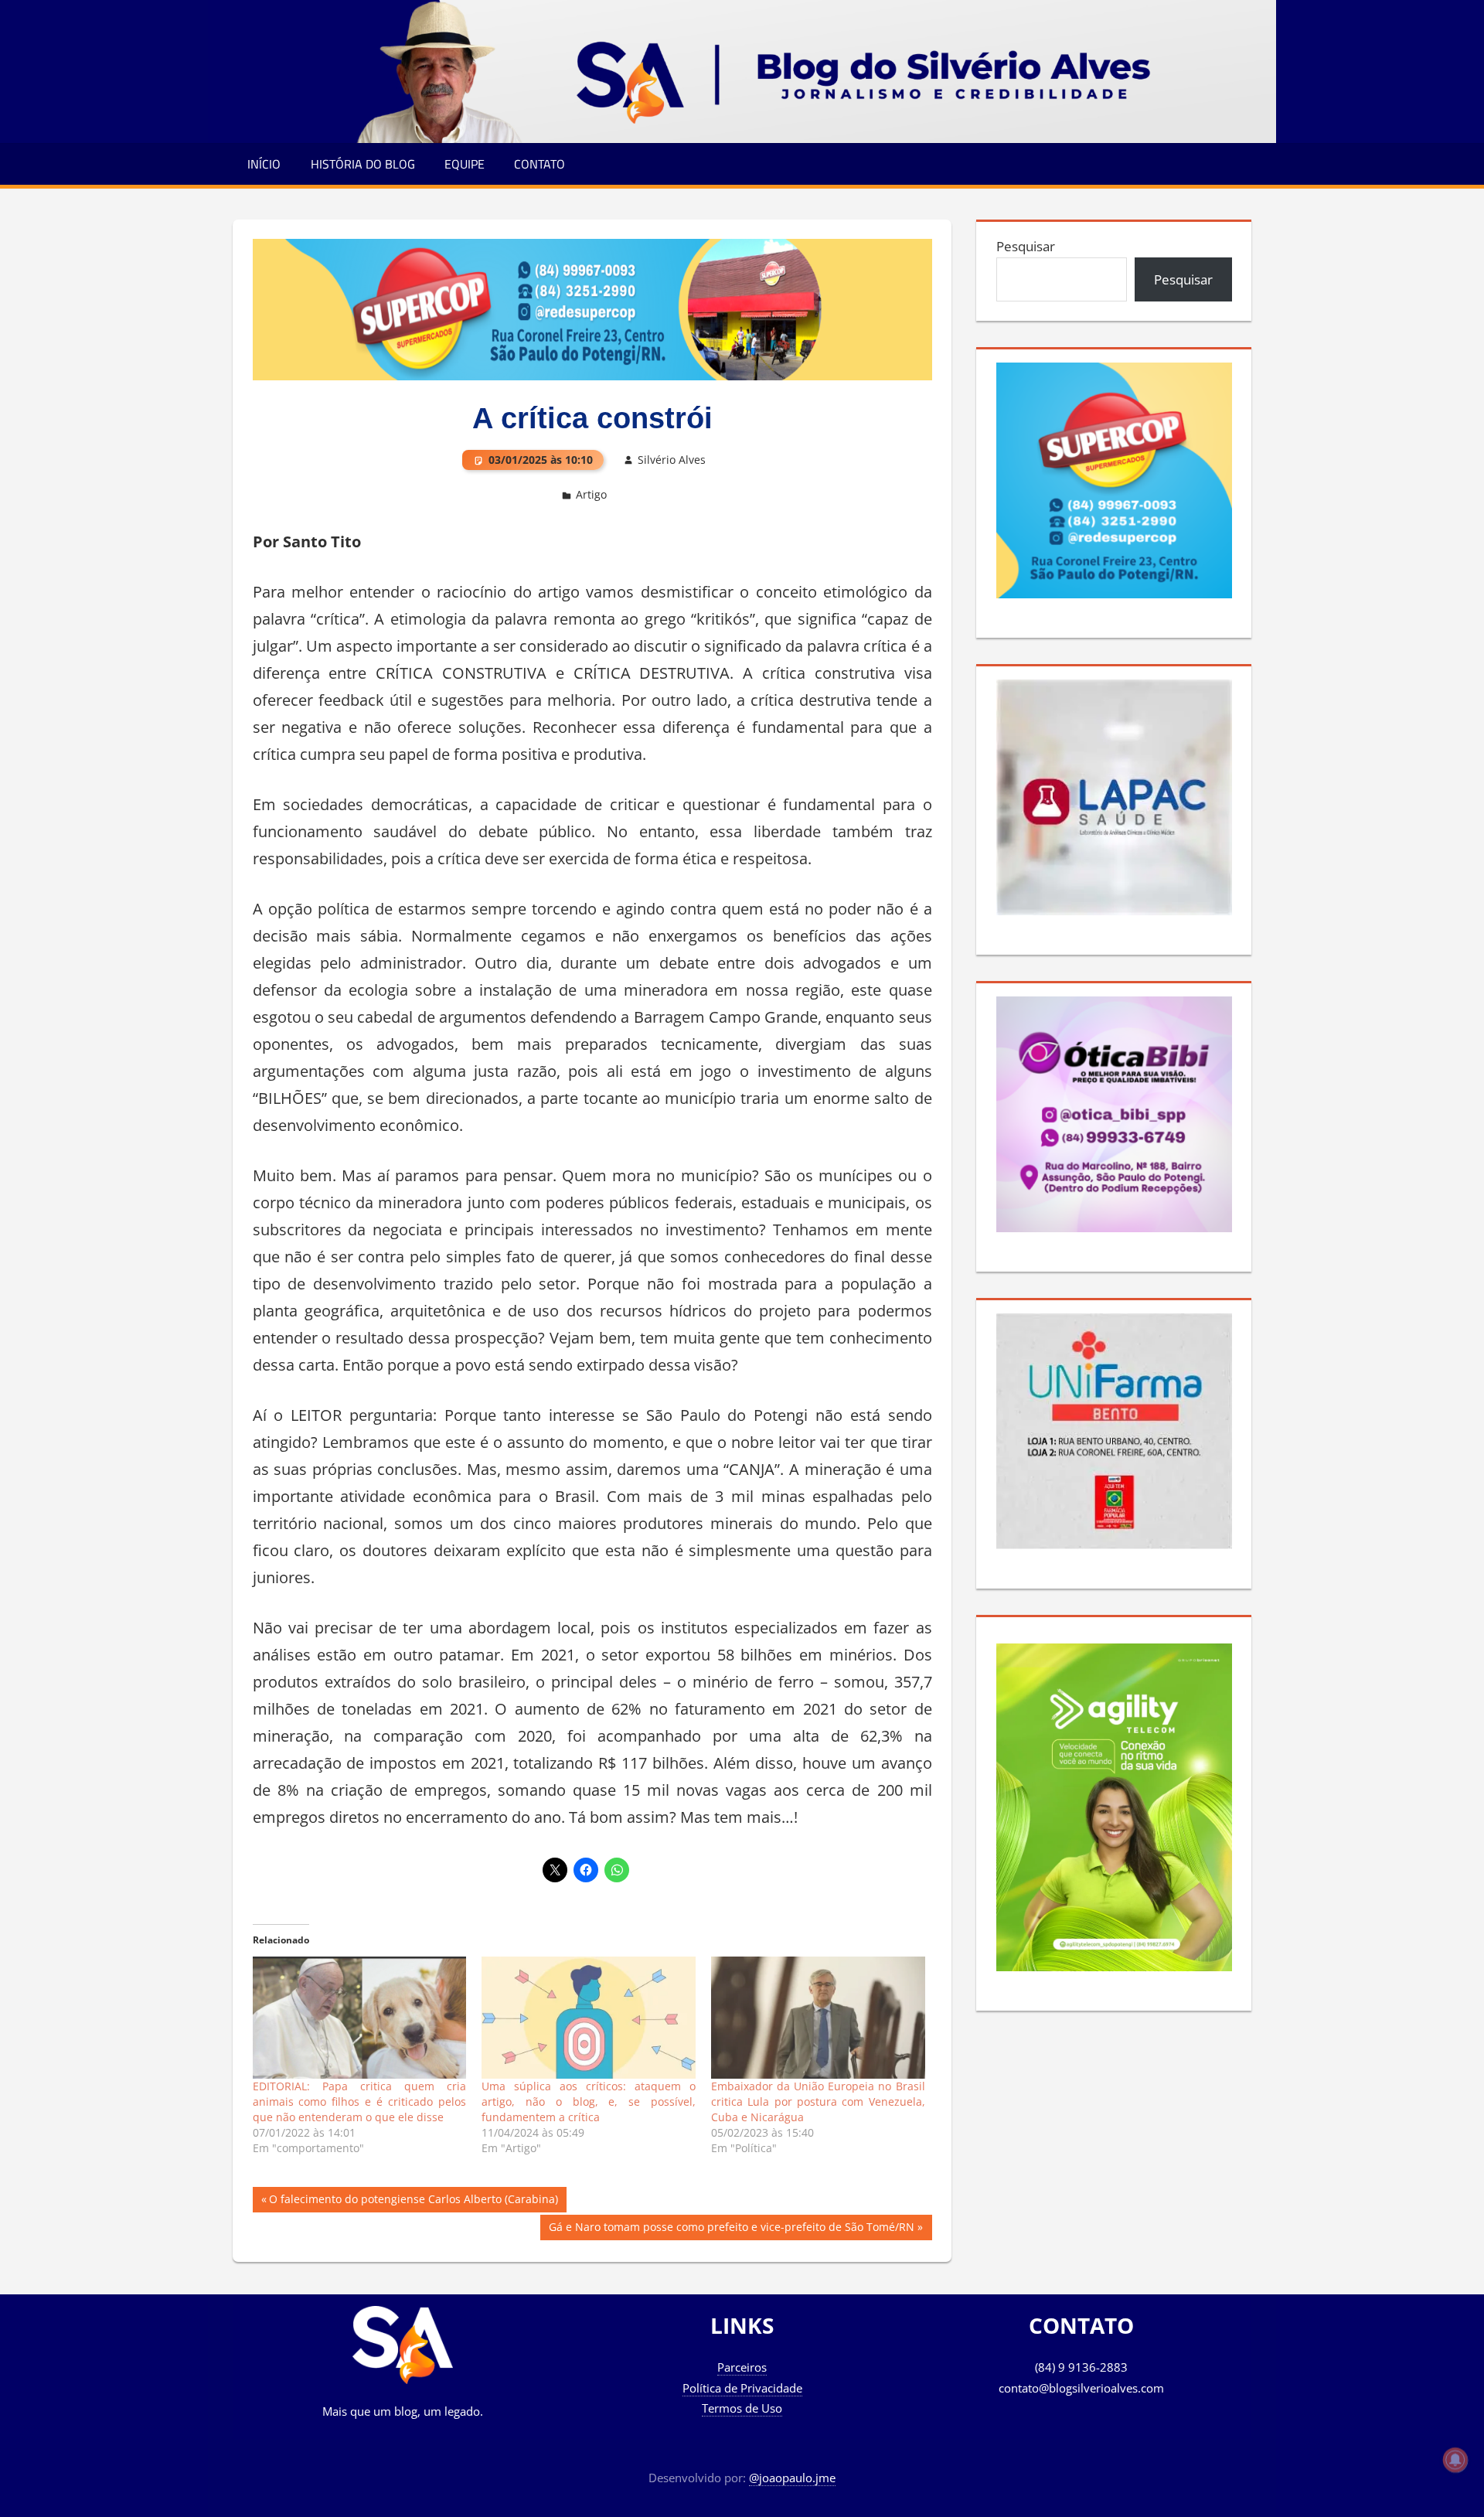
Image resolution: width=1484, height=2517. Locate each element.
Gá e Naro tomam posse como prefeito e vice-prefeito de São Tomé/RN (731, 2229)
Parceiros (742, 2367)
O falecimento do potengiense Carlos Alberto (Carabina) (413, 2202)
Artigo (591, 494)
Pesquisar (1026, 246)
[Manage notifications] (1455, 2460)
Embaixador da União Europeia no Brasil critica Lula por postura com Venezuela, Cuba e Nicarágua (818, 2101)
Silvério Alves (672, 460)
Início (264, 164)
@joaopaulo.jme (792, 2478)
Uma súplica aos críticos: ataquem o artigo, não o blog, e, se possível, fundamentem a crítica (589, 2101)
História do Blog (363, 164)
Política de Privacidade (742, 2388)
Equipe (465, 164)
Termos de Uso (742, 2408)
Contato (539, 164)
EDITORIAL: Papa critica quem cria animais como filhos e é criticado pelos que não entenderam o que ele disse (360, 2101)
